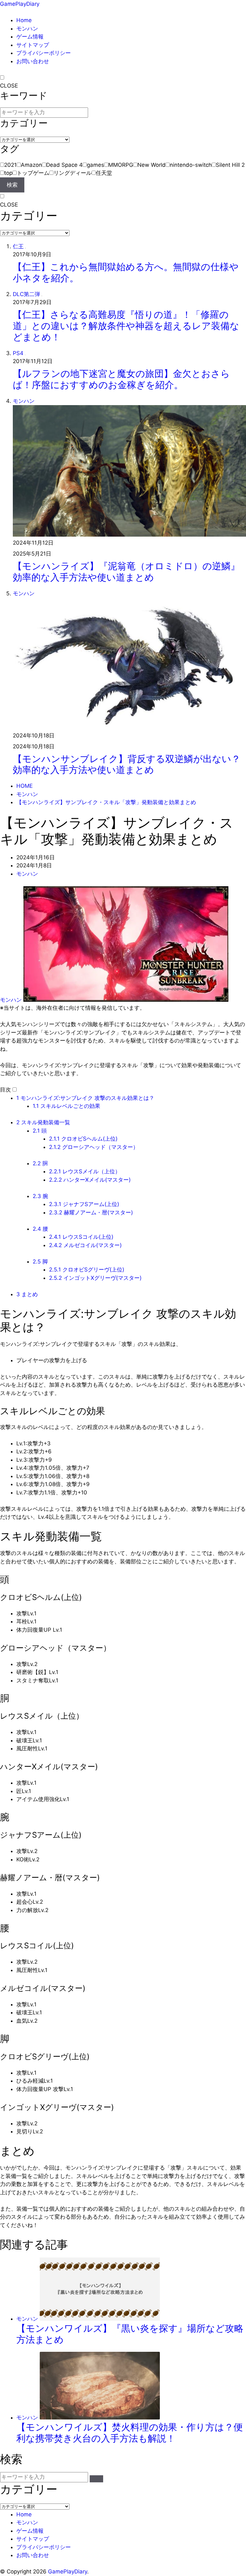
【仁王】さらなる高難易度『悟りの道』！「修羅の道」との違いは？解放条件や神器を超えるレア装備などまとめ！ (126, 326)
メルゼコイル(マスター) (85, 1245)
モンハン (27, 29)
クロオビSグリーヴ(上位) (87, 1270)
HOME (25, 786)
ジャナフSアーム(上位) (84, 1204)
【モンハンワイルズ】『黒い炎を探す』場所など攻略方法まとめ (130, 2334)
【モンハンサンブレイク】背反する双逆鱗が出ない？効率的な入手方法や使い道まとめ (127, 764)
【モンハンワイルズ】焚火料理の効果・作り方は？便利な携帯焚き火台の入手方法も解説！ (130, 2433)
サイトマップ (33, 45)
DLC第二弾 (26, 294)
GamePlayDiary (20, 4)
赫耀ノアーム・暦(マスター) (91, 1212)
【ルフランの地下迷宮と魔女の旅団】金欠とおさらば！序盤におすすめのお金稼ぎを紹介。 (121, 379)
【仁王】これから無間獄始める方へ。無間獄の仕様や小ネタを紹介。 (126, 272)
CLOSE (9, 86)
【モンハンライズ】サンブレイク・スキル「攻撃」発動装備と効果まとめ (106, 802)
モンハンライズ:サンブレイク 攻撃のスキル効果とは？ (85, 1098)
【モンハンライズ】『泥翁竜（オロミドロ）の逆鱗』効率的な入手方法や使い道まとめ (126, 572)
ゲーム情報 (30, 37)
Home (24, 20)
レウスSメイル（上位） (85, 1171)
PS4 (18, 353)
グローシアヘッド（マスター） (94, 1147)
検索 (12, 185)
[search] (96, 2479)
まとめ (27, 1294)
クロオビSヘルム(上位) (83, 1139)
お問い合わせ (33, 61)
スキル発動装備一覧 (43, 1122)
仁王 (18, 246)
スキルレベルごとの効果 (66, 1106)
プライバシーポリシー (44, 53)
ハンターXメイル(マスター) (90, 1180)
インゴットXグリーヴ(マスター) (95, 1278)
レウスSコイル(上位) (81, 1237)
